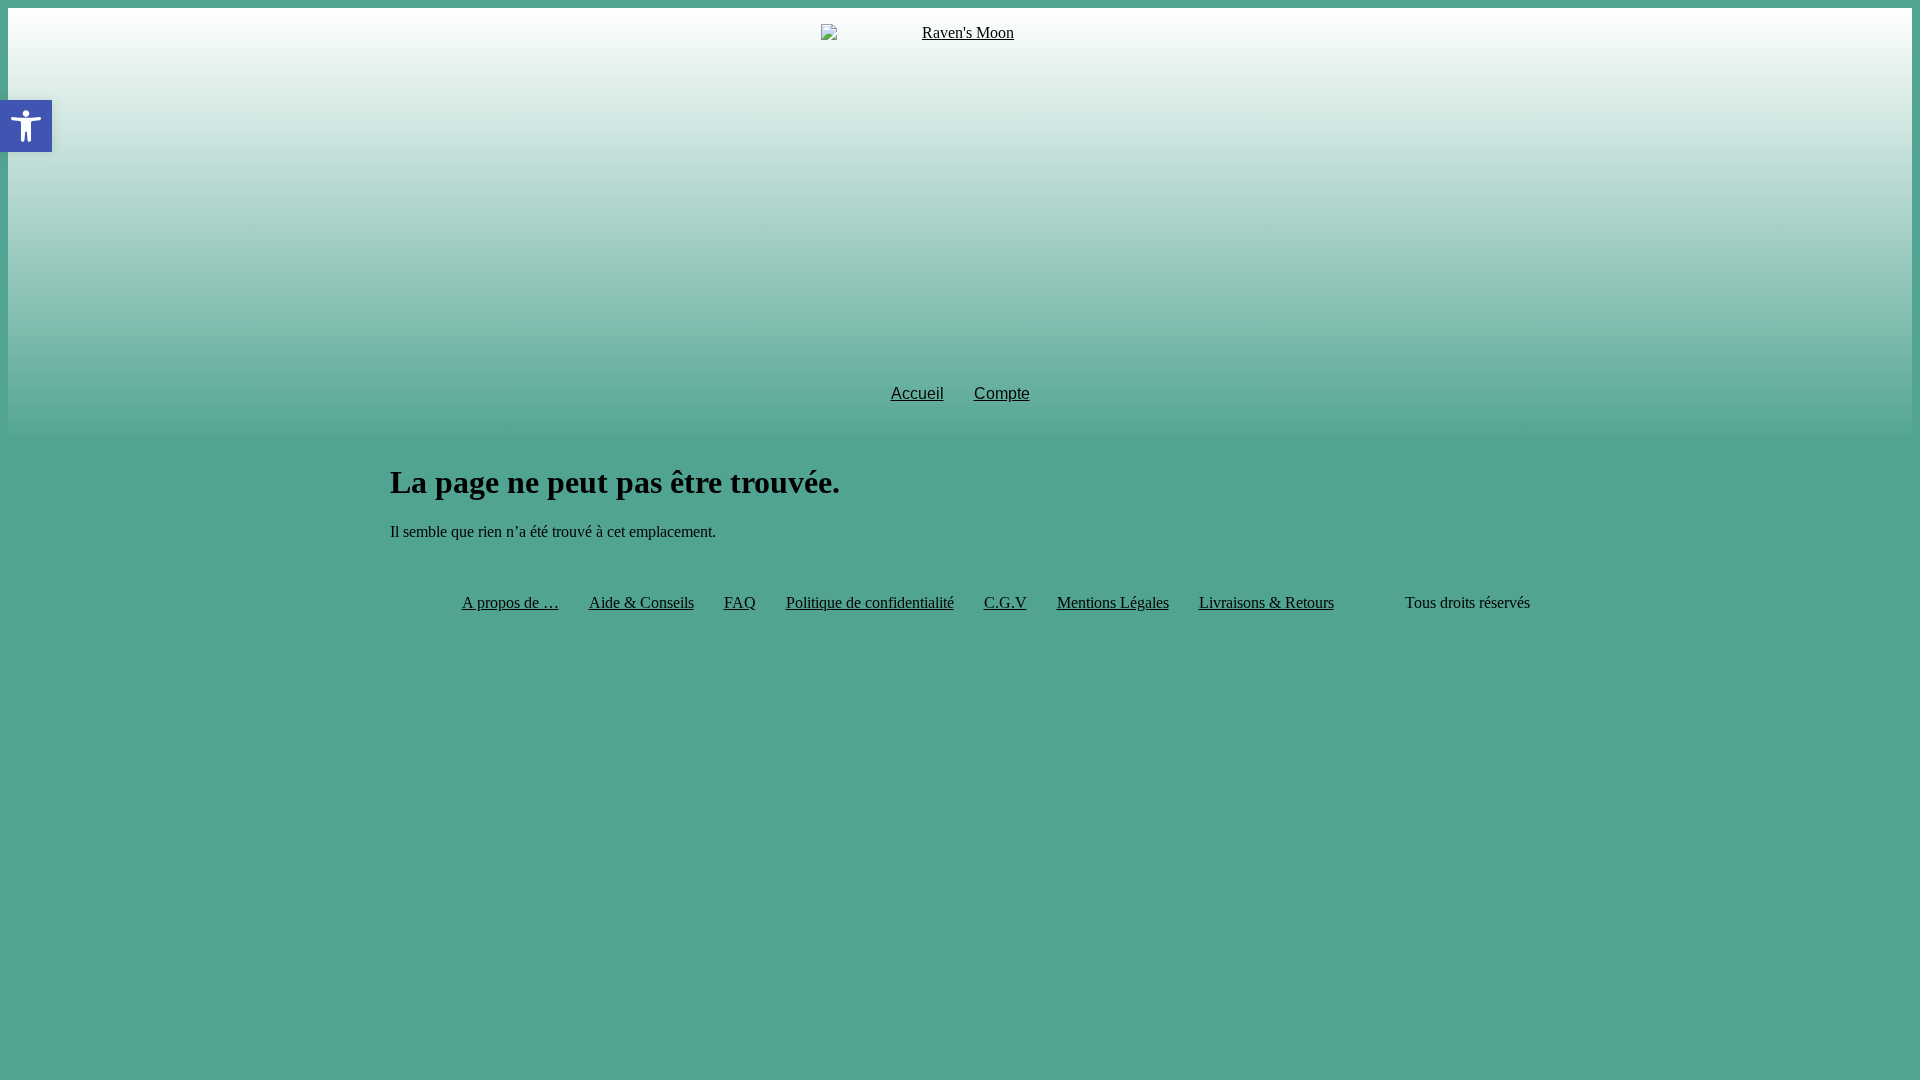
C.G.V (1005, 602)
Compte (1002, 393)
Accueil (917, 393)
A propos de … (510, 602)
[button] (26, 126)
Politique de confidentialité (870, 602)
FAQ (740, 602)
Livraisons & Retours (1266, 602)
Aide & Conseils (641, 602)
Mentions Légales (1113, 602)
